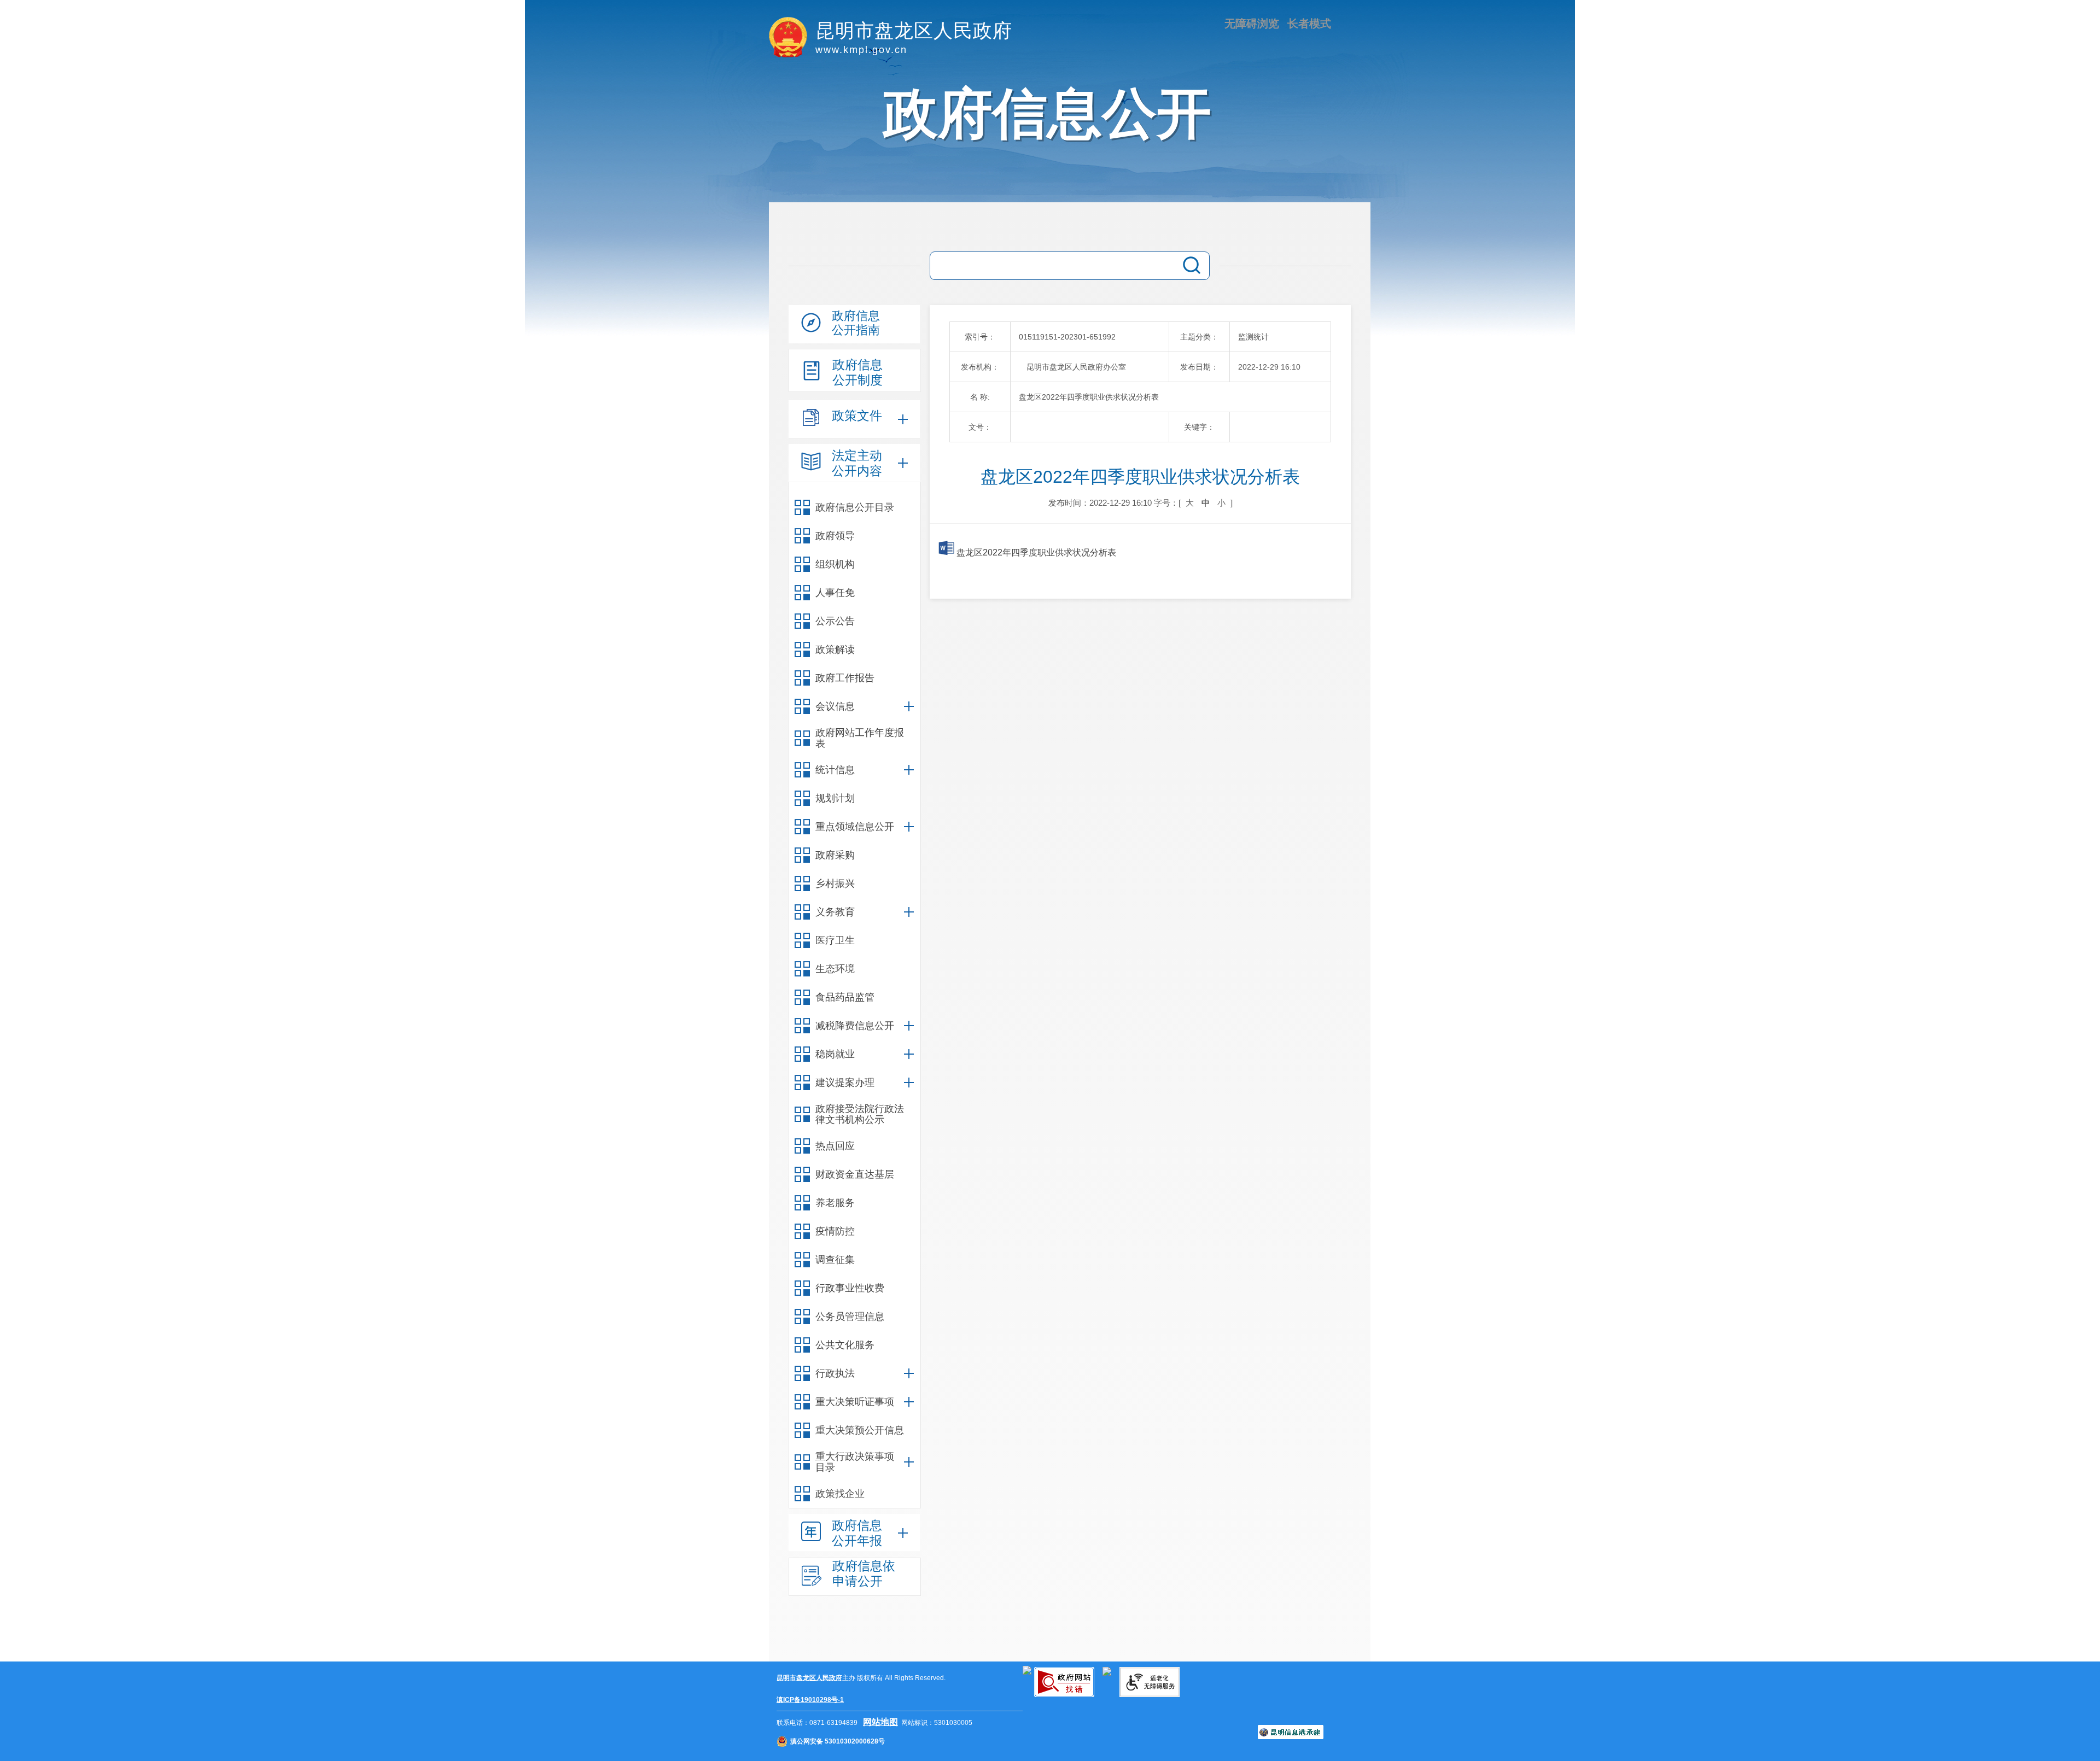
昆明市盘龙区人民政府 (809, 1678)
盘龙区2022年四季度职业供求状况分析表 (1035, 552)
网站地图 (880, 1722)
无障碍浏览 (1252, 24)
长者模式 (1309, 24)
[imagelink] (1027, 1670)
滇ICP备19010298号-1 (810, 1700)
